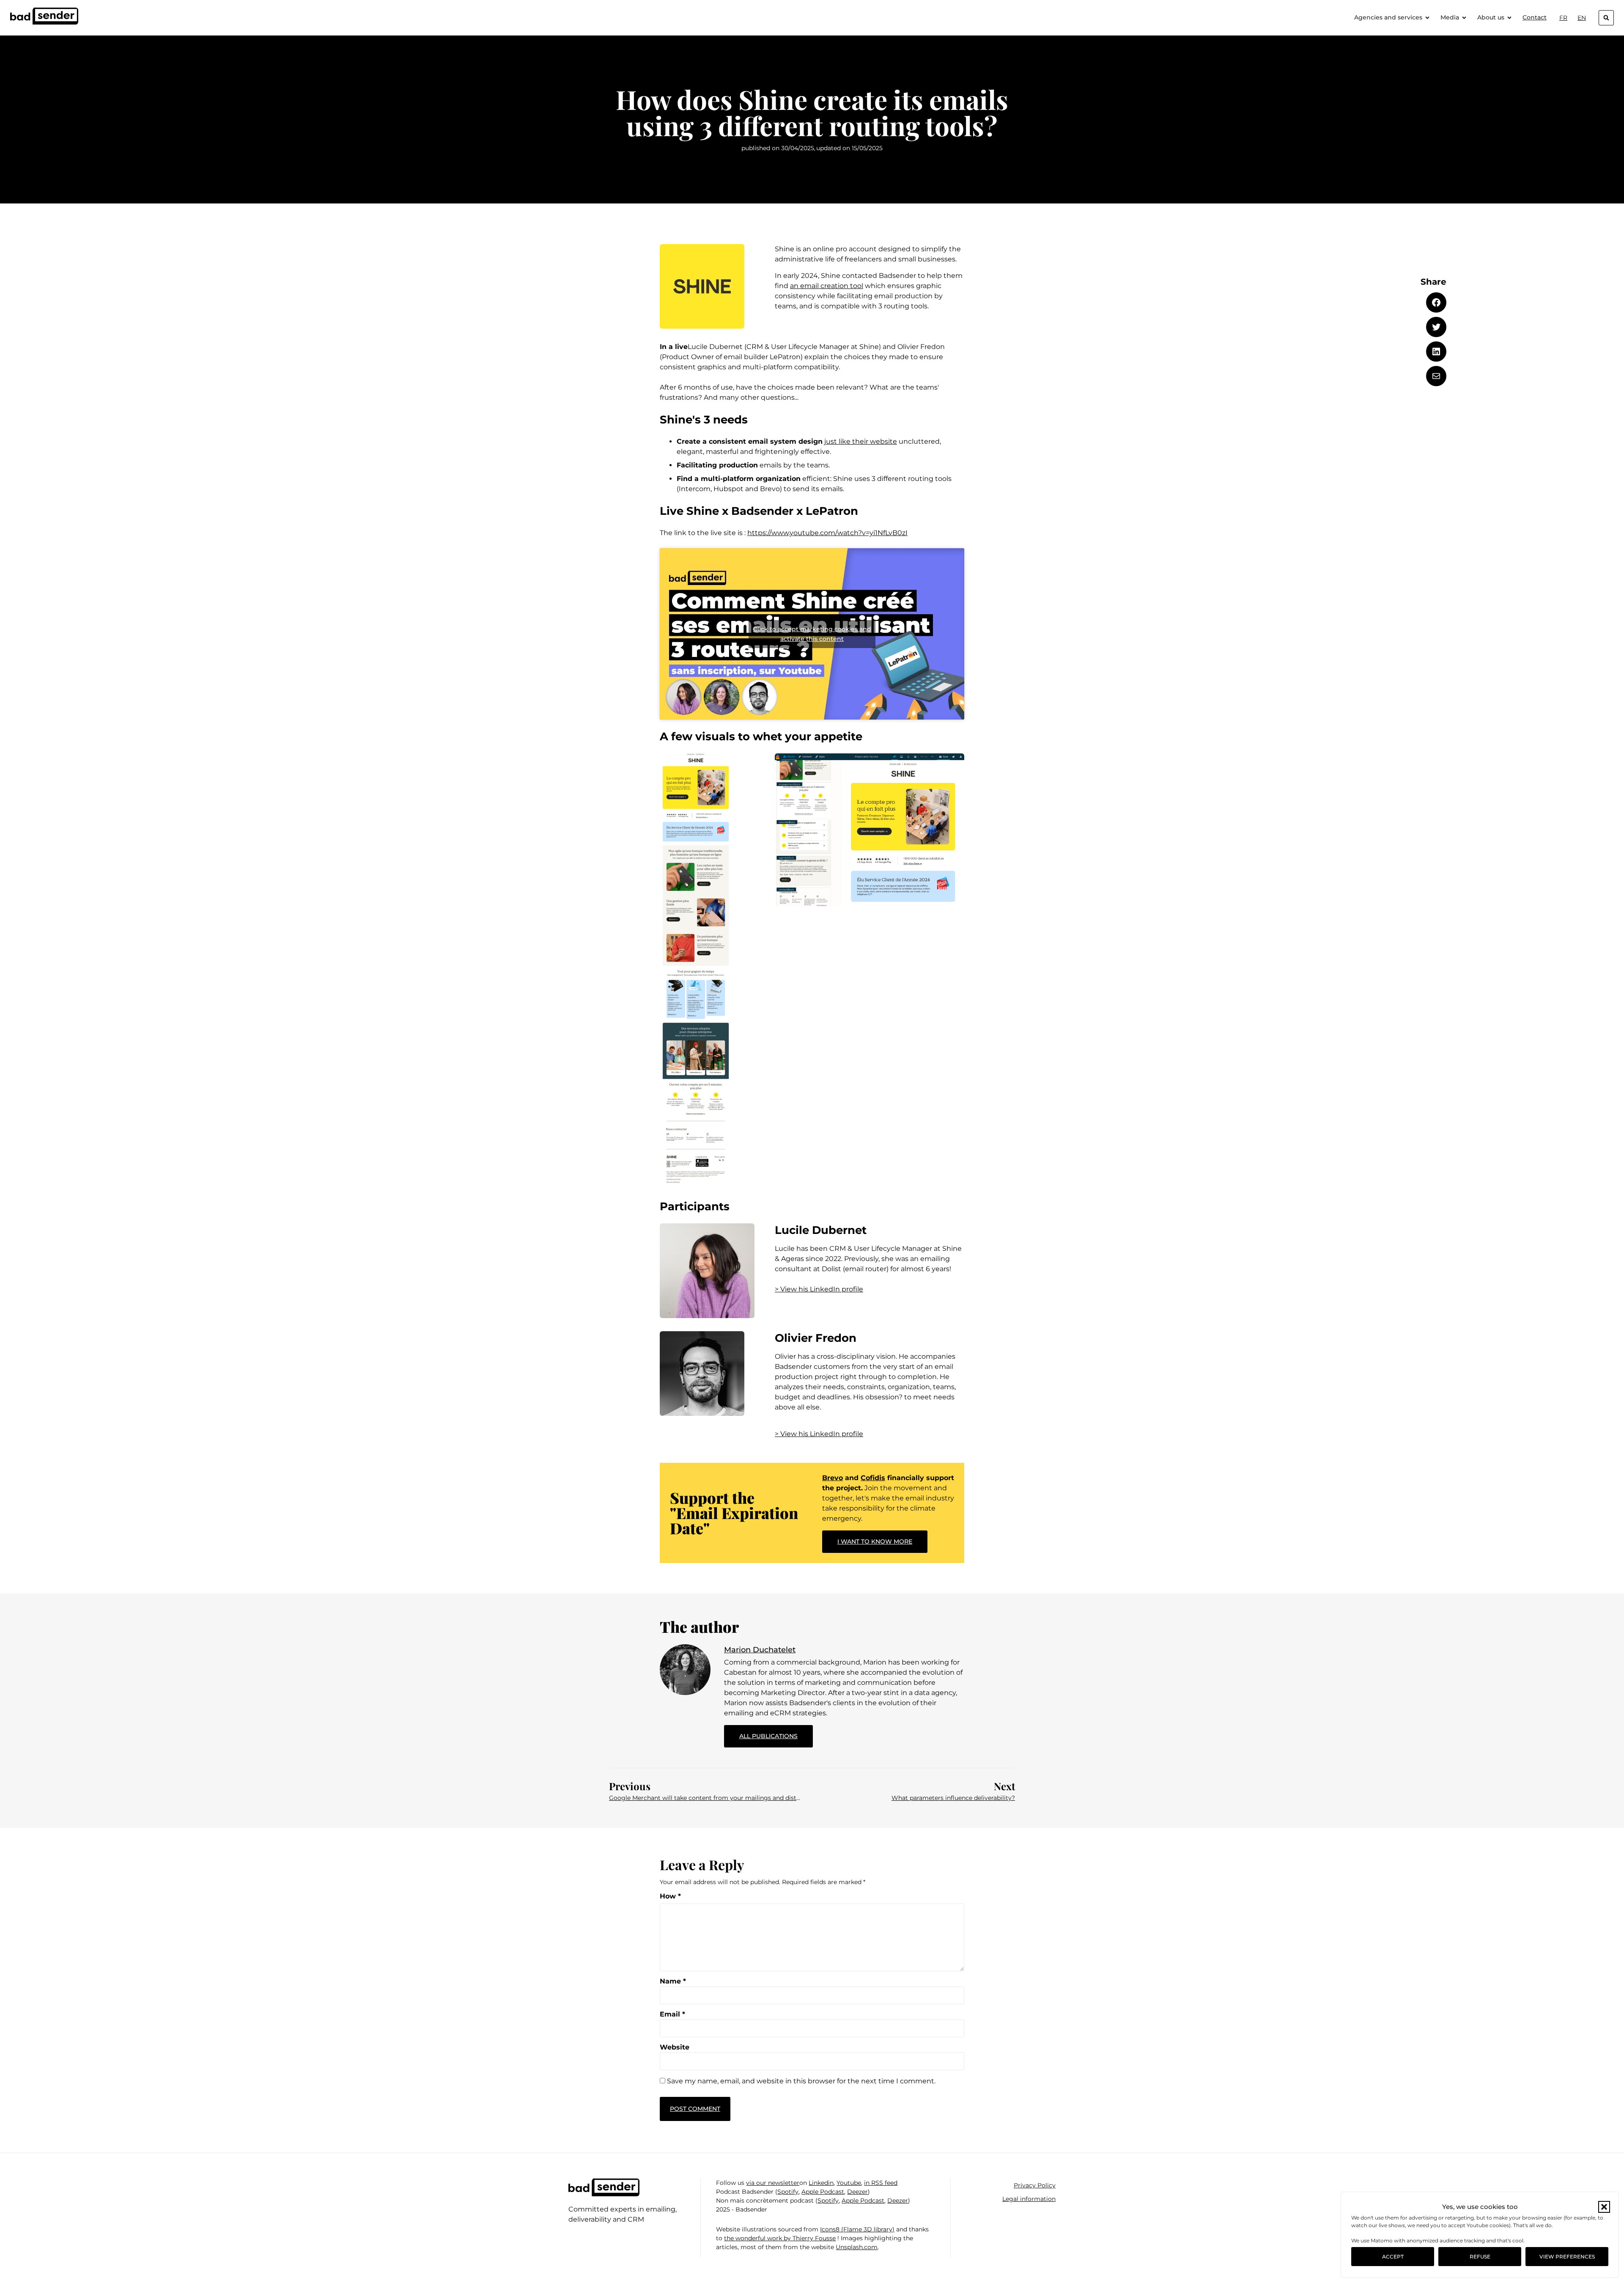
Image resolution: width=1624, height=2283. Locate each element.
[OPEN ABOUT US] (1509, 18)
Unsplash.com (857, 2247)
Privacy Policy (1035, 2185)
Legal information (1029, 2199)
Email (672, 2014)
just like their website (861, 441)
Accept (1393, 2257)
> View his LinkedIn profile (819, 1289)
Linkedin (821, 2183)
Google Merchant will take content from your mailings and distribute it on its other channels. (705, 1798)
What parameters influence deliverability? (953, 1798)
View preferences (1567, 2257)
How (670, 1896)
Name (673, 1981)
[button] (1604, 2207)
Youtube (849, 2183)
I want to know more (875, 1541)
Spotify (788, 2192)
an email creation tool (827, 286)
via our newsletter (773, 2183)
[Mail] (1436, 376)
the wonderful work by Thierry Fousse (780, 2238)
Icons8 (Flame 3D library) (857, 2229)
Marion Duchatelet (760, 1650)
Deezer (857, 2192)
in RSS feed (881, 2183)
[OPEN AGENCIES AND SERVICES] (1427, 18)
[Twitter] (1436, 327)
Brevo (833, 1478)
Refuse (1480, 2257)
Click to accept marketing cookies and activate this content (812, 634)
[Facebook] (1436, 302)
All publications (776, 1732)
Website (675, 2047)
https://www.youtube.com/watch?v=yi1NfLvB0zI (827, 533)
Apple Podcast (823, 2192)
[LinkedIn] (1436, 352)
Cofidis (873, 1478)
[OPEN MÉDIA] (1464, 18)
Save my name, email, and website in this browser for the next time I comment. (801, 2081)
